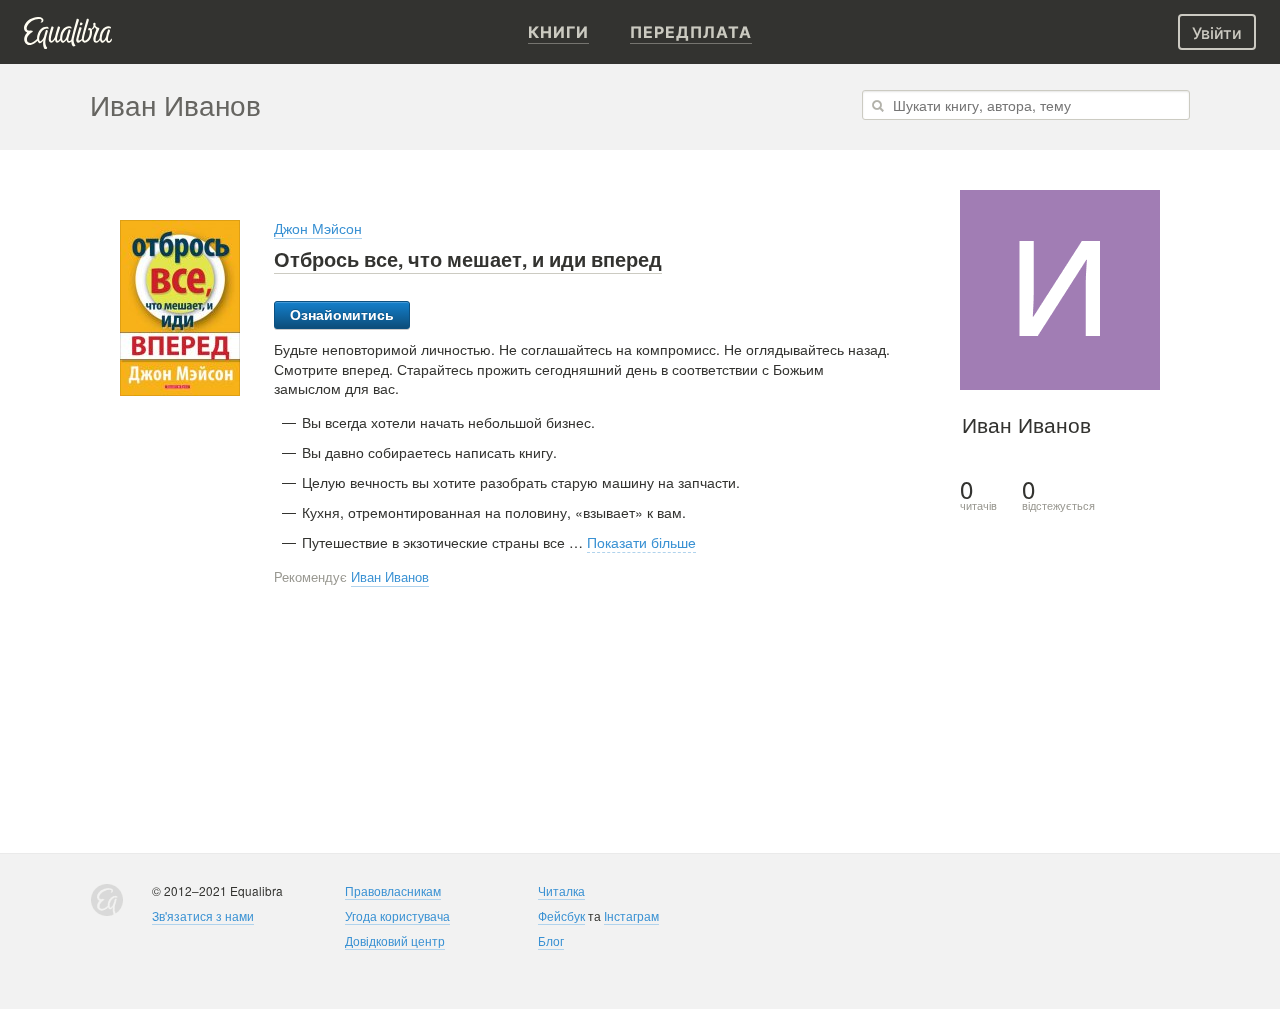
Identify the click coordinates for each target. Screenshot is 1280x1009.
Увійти (1217, 33)
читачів (978, 494)
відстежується (1058, 494)
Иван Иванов (390, 577)
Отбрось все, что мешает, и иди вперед (468, 259)
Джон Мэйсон (318, 228)
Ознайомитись (342, 315)
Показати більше (641, 542)
